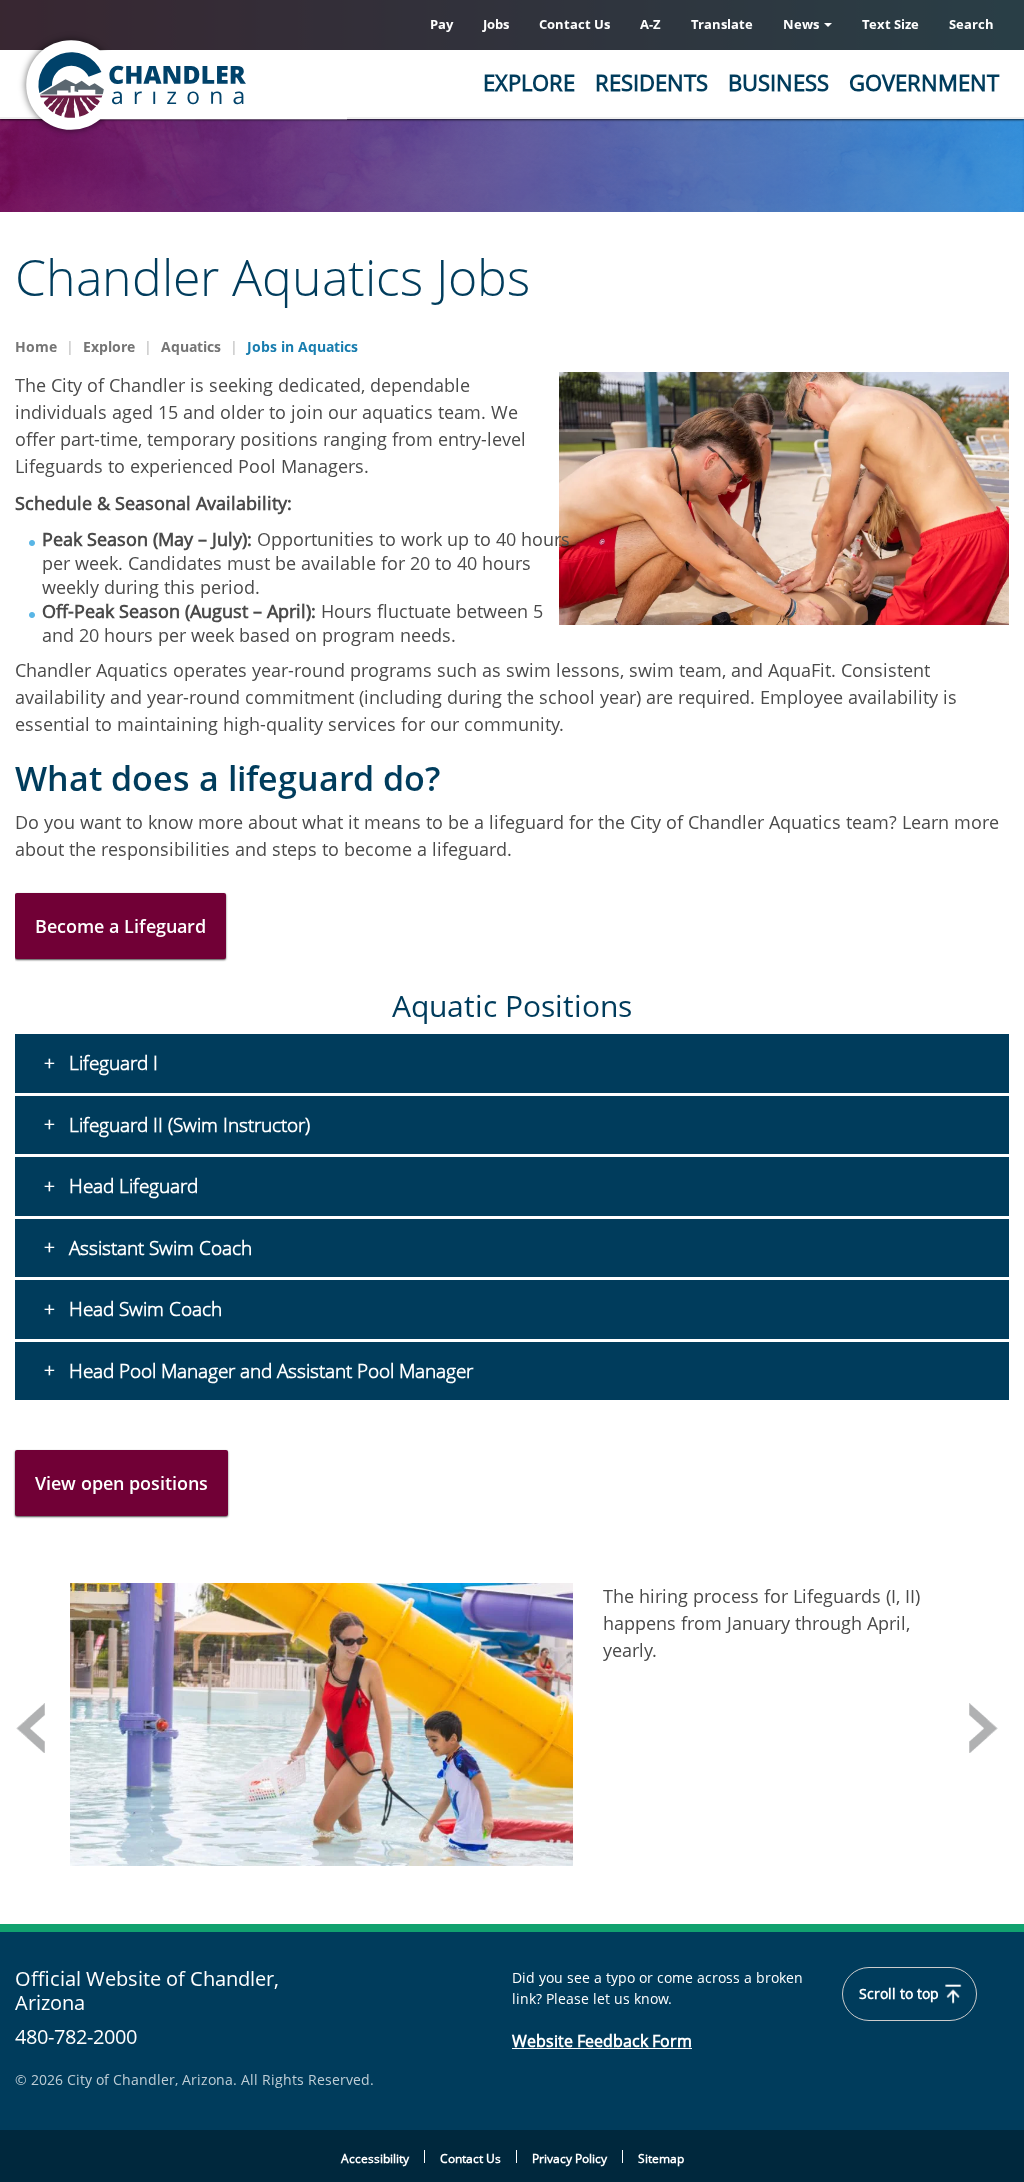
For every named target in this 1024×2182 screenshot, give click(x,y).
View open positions (121, 1483)
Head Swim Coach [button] (143, 1309)
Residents (651, 82)
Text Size (890, 24)
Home (36, 346)
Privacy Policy (569, 2158)
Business (778, 82)
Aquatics (191, 346)
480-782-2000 (76, 2036)
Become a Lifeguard (120, 926)
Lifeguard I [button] (111, 1063)
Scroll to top (901, 1994)
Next (984, 1728)
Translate (722, 24)
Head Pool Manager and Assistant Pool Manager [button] (268, 1371)
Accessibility (375, 2158)
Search (971, 24)
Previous (30, 1728)
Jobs (496, 24)
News (802, 24)
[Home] (215, 85)
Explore (529, 82)
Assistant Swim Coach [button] (158, 1248)
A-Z (650, 24)
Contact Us (574, 24)
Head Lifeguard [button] (131, 1186)
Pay (441, 24)
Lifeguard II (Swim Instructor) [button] (187, 1125)
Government (924, 82)
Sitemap (661, 2158)
